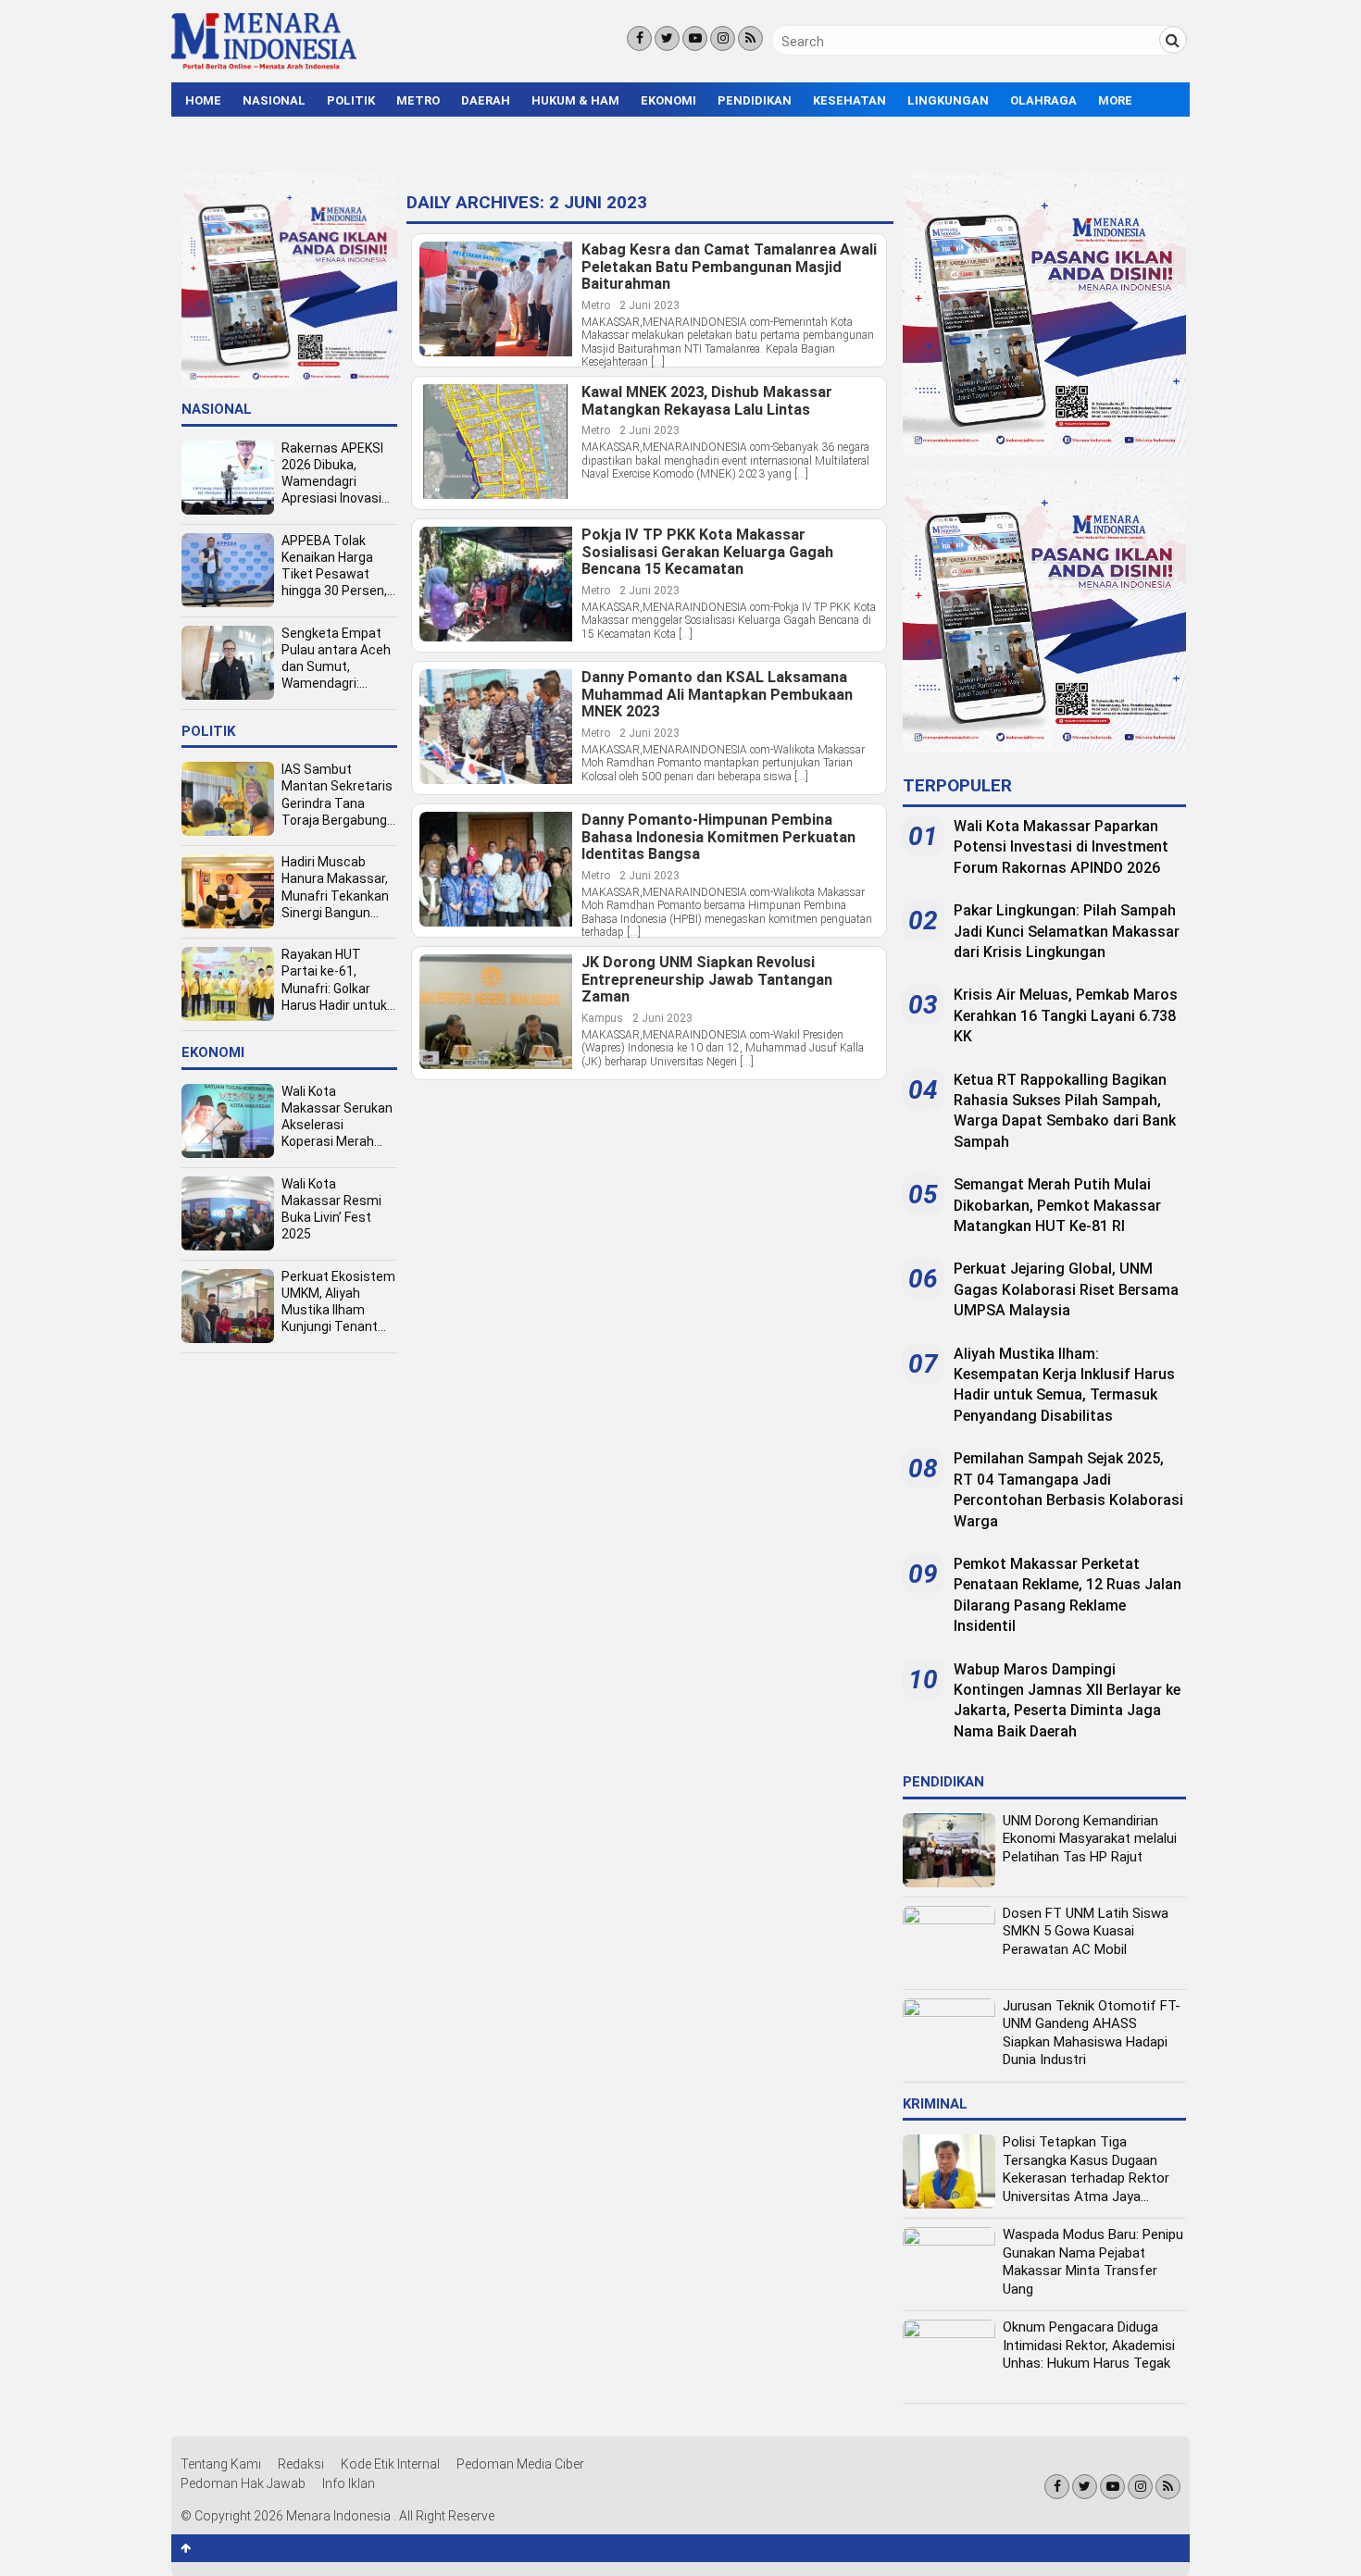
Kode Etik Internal (390, 2464)
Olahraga (1043, 100)
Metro (418, 100)
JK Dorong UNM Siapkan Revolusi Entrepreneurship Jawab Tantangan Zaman (707, 980)
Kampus (602, 1018)
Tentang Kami (221, 2464)
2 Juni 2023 (649, 305)
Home (203, 100)
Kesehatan (849, 100)
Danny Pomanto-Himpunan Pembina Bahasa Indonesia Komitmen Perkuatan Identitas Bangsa (718, 837)
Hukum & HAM (575, 100)
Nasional (274, 100)
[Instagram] (723, 38)
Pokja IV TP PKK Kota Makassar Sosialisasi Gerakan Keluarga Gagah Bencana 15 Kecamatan (707, 552)
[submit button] (1173, 40)
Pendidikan (755, 100)
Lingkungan (948, 100)
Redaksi (301, 2464)
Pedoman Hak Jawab (243, 2483)
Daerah (486, 100)
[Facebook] (639, 38)
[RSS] (750, 38)
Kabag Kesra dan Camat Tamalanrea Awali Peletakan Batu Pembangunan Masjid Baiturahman (729, 267)
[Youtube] (695, 38)
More (1115, 100)
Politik (351, 100)
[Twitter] (667, 38)
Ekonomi (668, 100)
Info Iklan (349, 2483)
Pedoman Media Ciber (520, 2464)
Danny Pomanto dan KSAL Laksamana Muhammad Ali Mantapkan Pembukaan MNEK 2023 (717, 695)
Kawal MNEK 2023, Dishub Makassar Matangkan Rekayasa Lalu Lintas (707, 401)
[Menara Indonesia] (264, 67)
